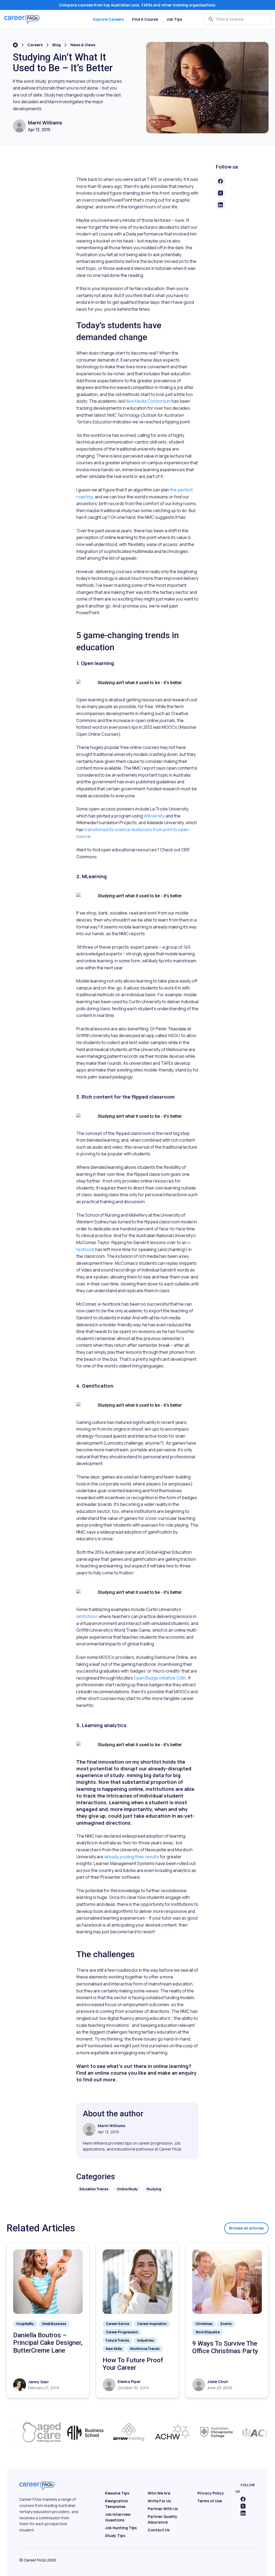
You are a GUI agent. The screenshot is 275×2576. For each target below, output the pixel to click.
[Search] (211, 19)
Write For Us (159, 2501)
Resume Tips (117, 2493)
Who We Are (159, 2493)
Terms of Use (210, 2501)
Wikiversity (154, 816)
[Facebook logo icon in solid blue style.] (243, 2499)
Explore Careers (108, 19)
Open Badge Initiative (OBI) (160, 1678)
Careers (35, 45)
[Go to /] (15, 45)
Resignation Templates (117, 2504)
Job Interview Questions (118, 2517)
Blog (57, 45)
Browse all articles (246, 2228)
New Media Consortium (148, 401)
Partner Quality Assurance (162, 2519)
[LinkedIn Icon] (243, 2513)
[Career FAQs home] (22, 19)
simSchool (86, 1616)
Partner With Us (163, 2509)
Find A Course (145, 19)
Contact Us (159, 2530)
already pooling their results (132, 1857)
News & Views (83, 45)
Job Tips (174, 19)
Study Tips (115, 2536)
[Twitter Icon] (243, 2506)
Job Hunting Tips (121, 2528)
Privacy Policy (211, 2493)
